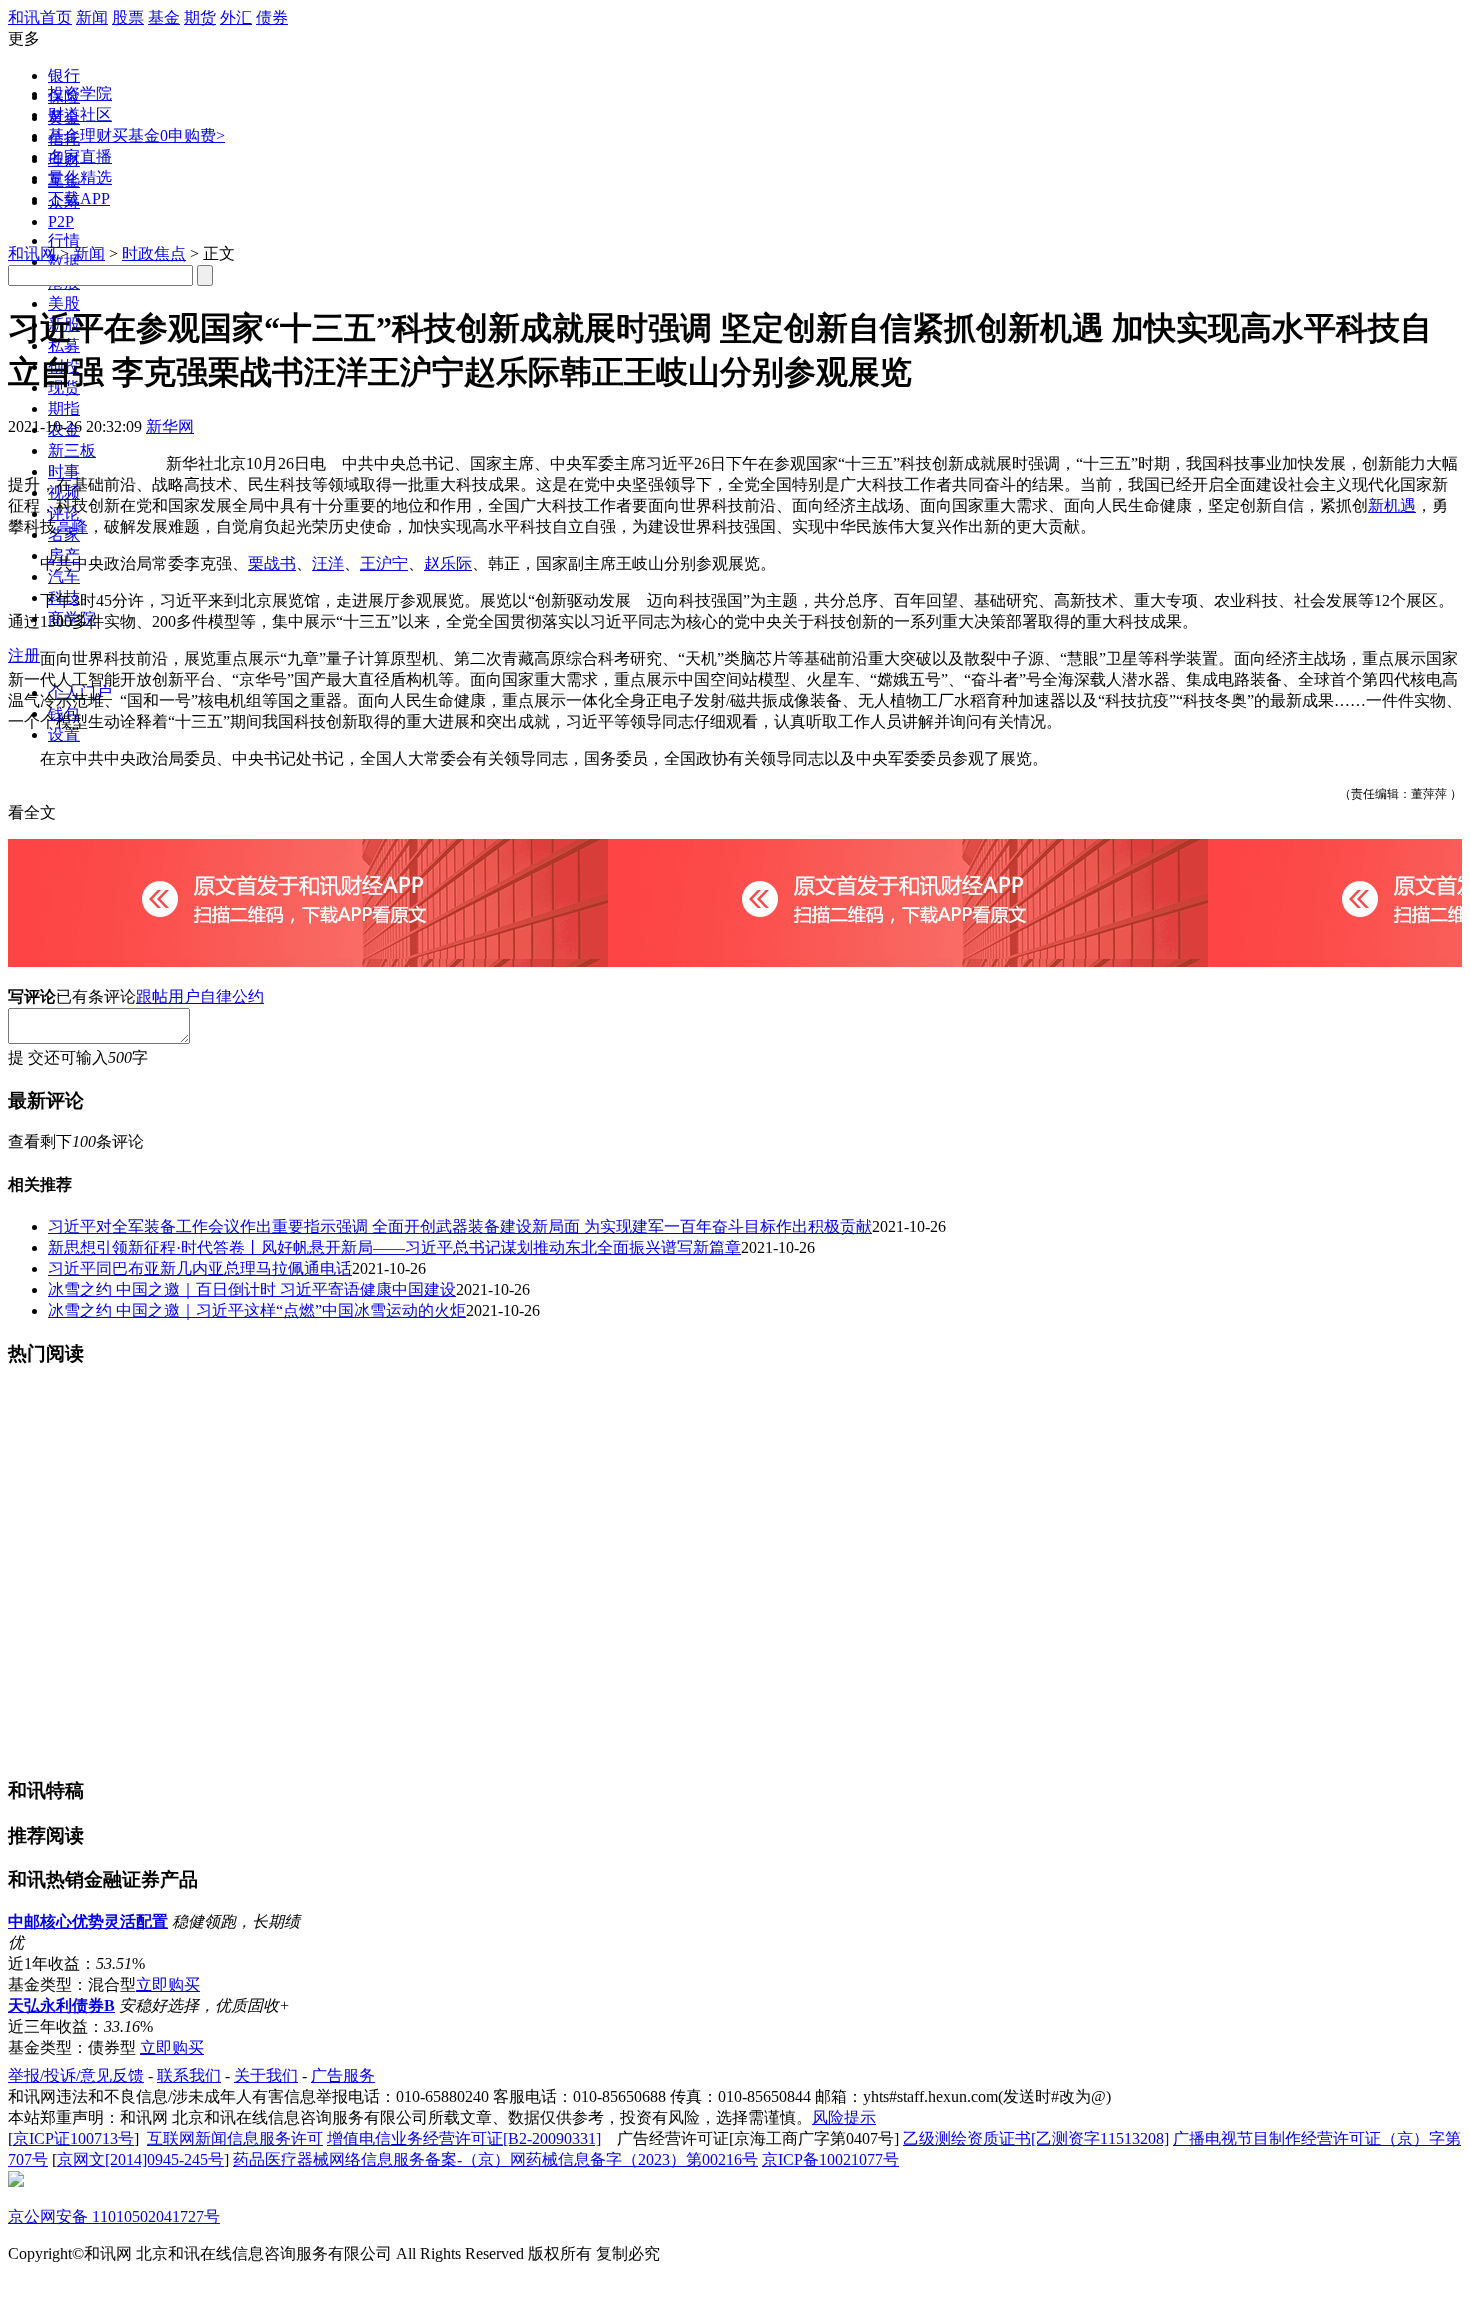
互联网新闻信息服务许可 (235, 2138)
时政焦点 (154, 253)
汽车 (64, 576)
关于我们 (266, 2075)
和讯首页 (40, 17)
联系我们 (189, 2075)
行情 (64, 240)
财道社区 (80, 114)
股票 (128, 17)
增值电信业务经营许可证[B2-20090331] (464, 2138)
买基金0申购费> (168, 135)
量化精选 (80, 177)
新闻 (92, 17)
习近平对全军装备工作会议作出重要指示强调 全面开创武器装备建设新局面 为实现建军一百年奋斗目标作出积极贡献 (460, 1226)
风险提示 (844, 2117)
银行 (64, 75)
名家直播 (80, 156)
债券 (272, 17)
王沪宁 (384, 563)
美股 (64, 303)
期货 (200, 17)
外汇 (236, 17)
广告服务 (343, 2075)
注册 (24, 655)
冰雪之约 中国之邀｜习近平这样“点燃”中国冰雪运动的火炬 (257, 1310)
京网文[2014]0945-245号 (140, 2159)
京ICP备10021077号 (830, 2159)
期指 (64, 408)
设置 (64, 734)
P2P (61, 221)
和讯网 (32, 253)
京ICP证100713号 (73, 2138)
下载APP (79, 198)
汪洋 (328, 563)
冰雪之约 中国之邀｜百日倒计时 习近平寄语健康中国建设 (252, 1289)
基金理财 (80, 135)
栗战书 (272, 563)
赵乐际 (448, 563)
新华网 (170, 426)
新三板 (72, 450)
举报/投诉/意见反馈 (76, 2075)
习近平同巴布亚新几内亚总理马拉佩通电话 (200, 1268)
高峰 (72, 526)
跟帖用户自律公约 (200, 996)
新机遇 (1392, 505)
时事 (64, 471)
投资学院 (80, 93)
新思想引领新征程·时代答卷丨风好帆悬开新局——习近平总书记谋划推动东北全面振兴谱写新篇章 (394, 1247)
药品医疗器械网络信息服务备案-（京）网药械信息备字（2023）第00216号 (495, 2159)
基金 (164, 17)
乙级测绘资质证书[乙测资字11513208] (1036, 2138)
